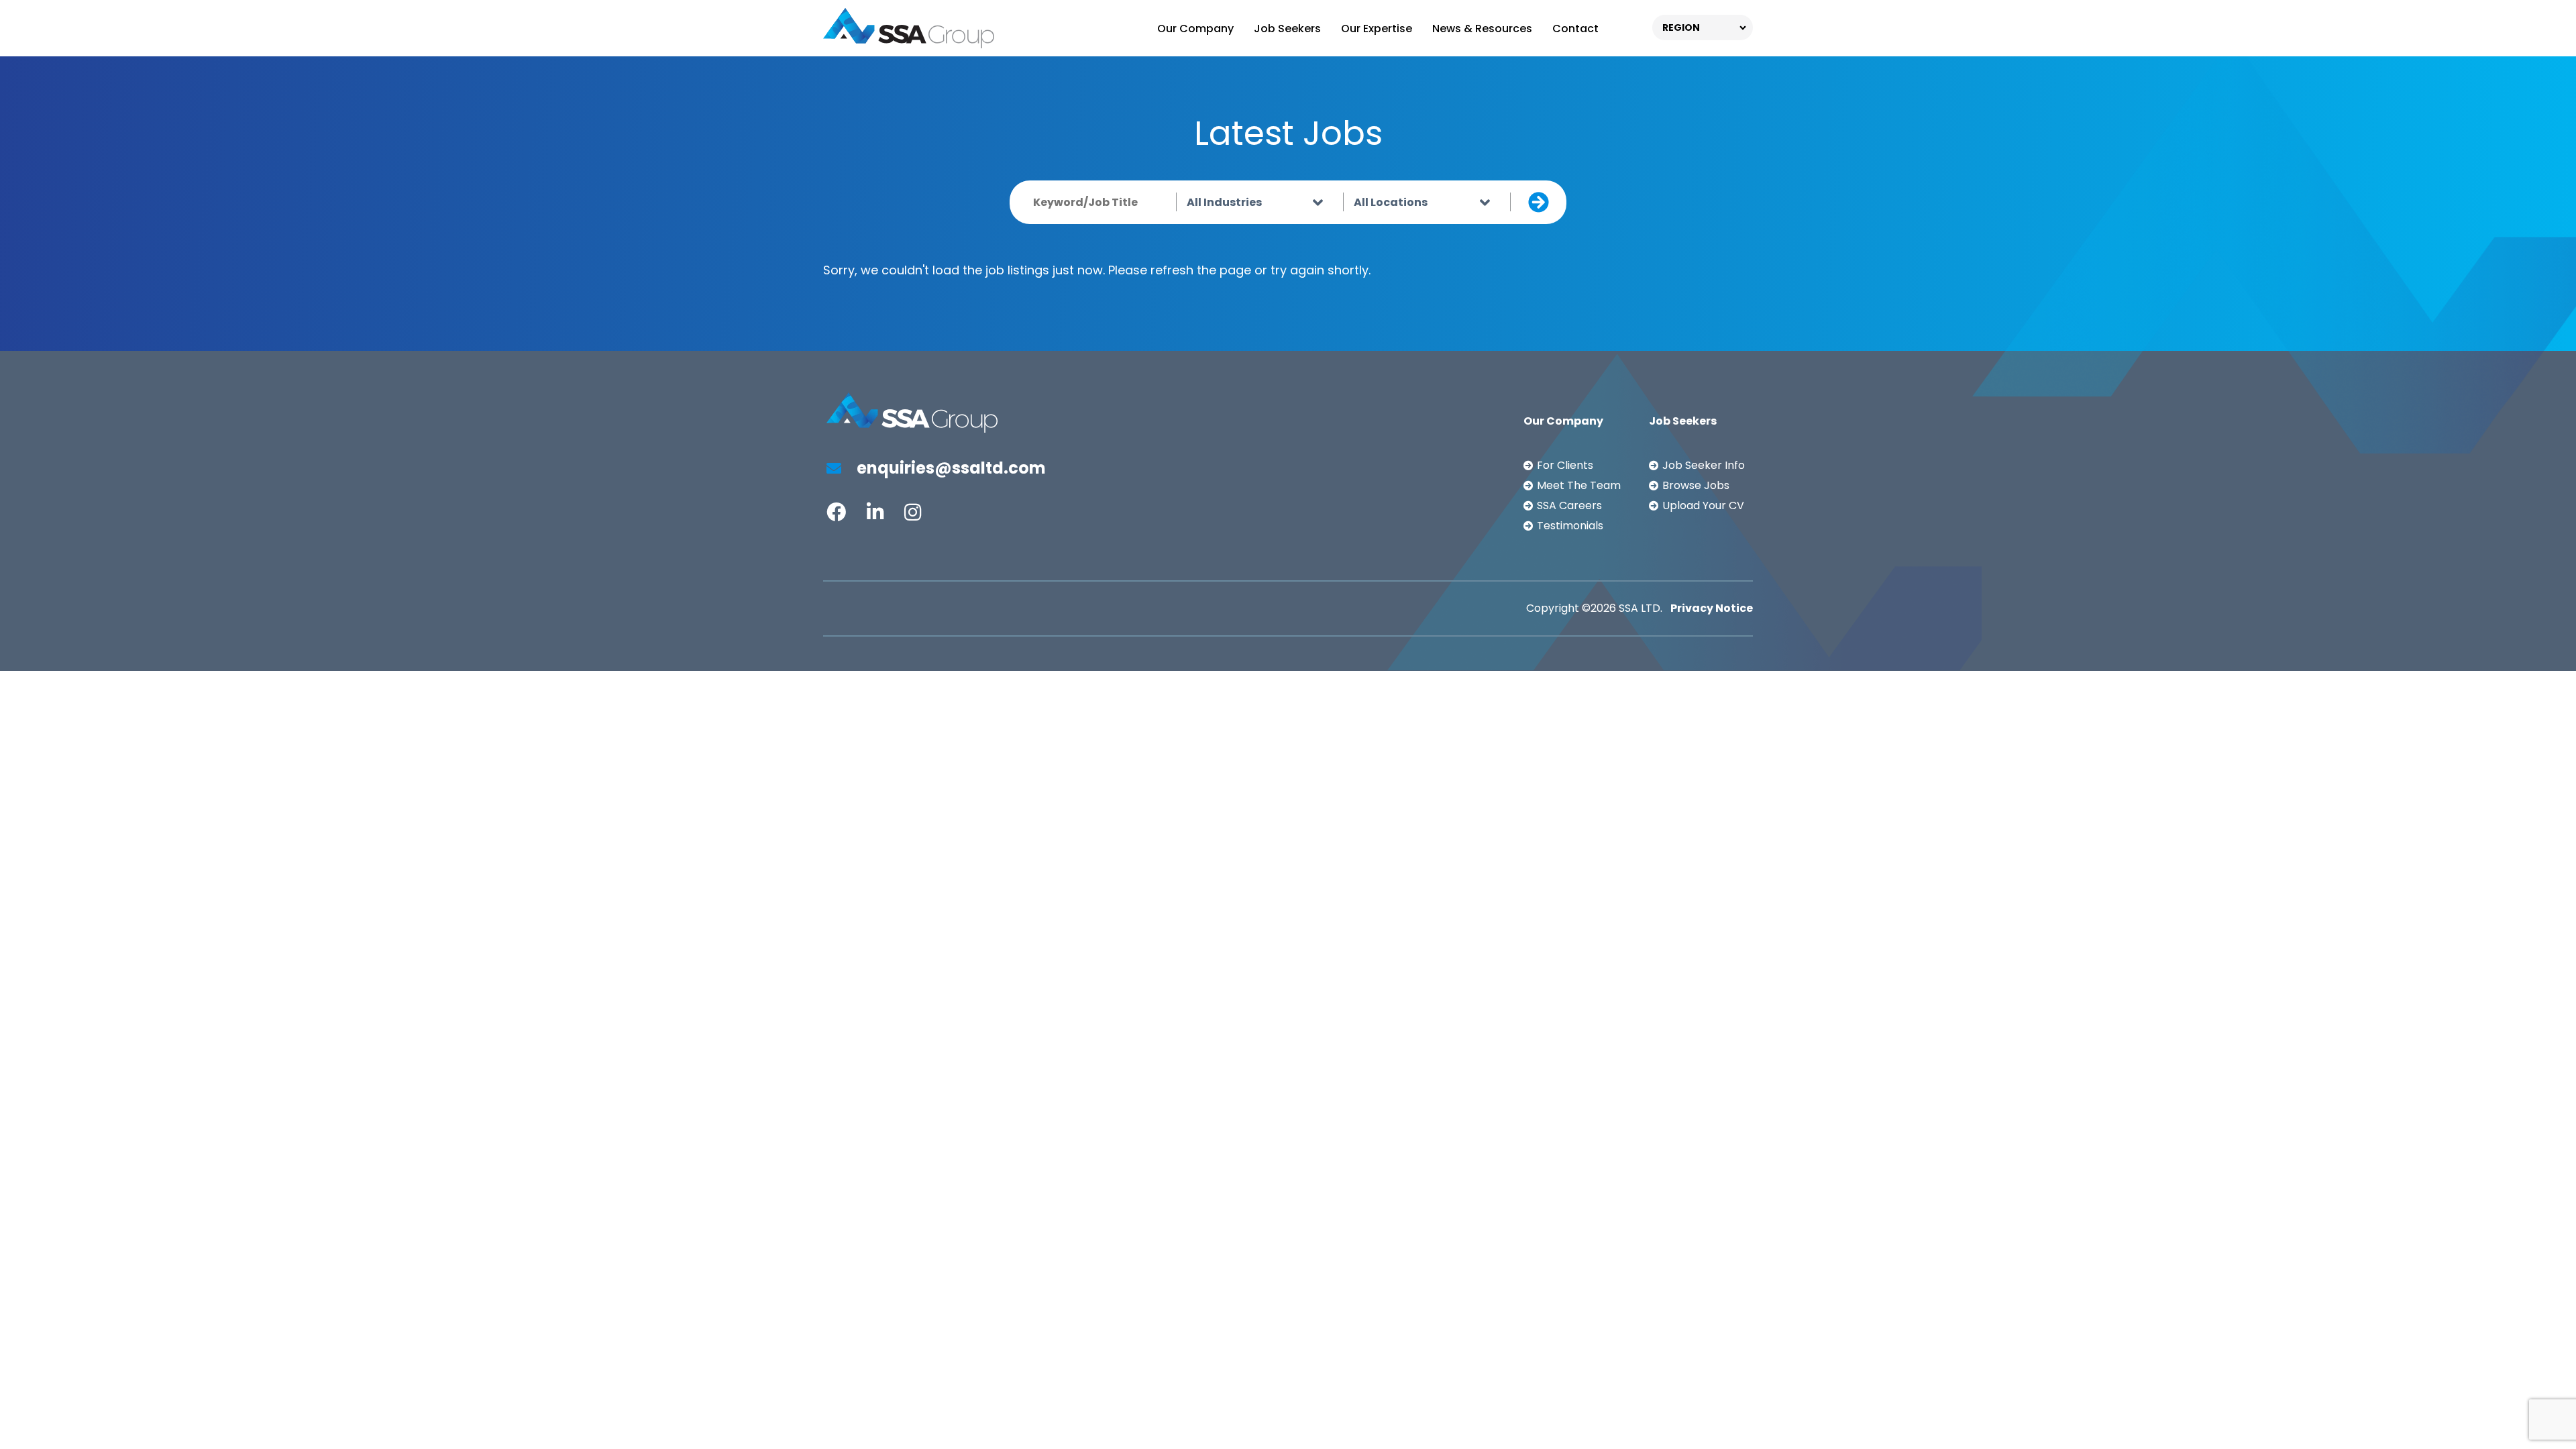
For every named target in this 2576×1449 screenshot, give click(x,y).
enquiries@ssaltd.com (950, 468)
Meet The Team (1579, 485)
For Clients (1565, 465)
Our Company (1195, 29)
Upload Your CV (1703, 505)
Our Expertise (1377, 29)
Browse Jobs (1696, 485)
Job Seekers (1287, 29)
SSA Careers (1569, 505)
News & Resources (1482, 29)
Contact (1575, 29)
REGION (1681, 28)
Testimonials (1570, 526)
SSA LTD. (1641, 608)
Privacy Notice (1712, 608)
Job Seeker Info (1704, 465)
